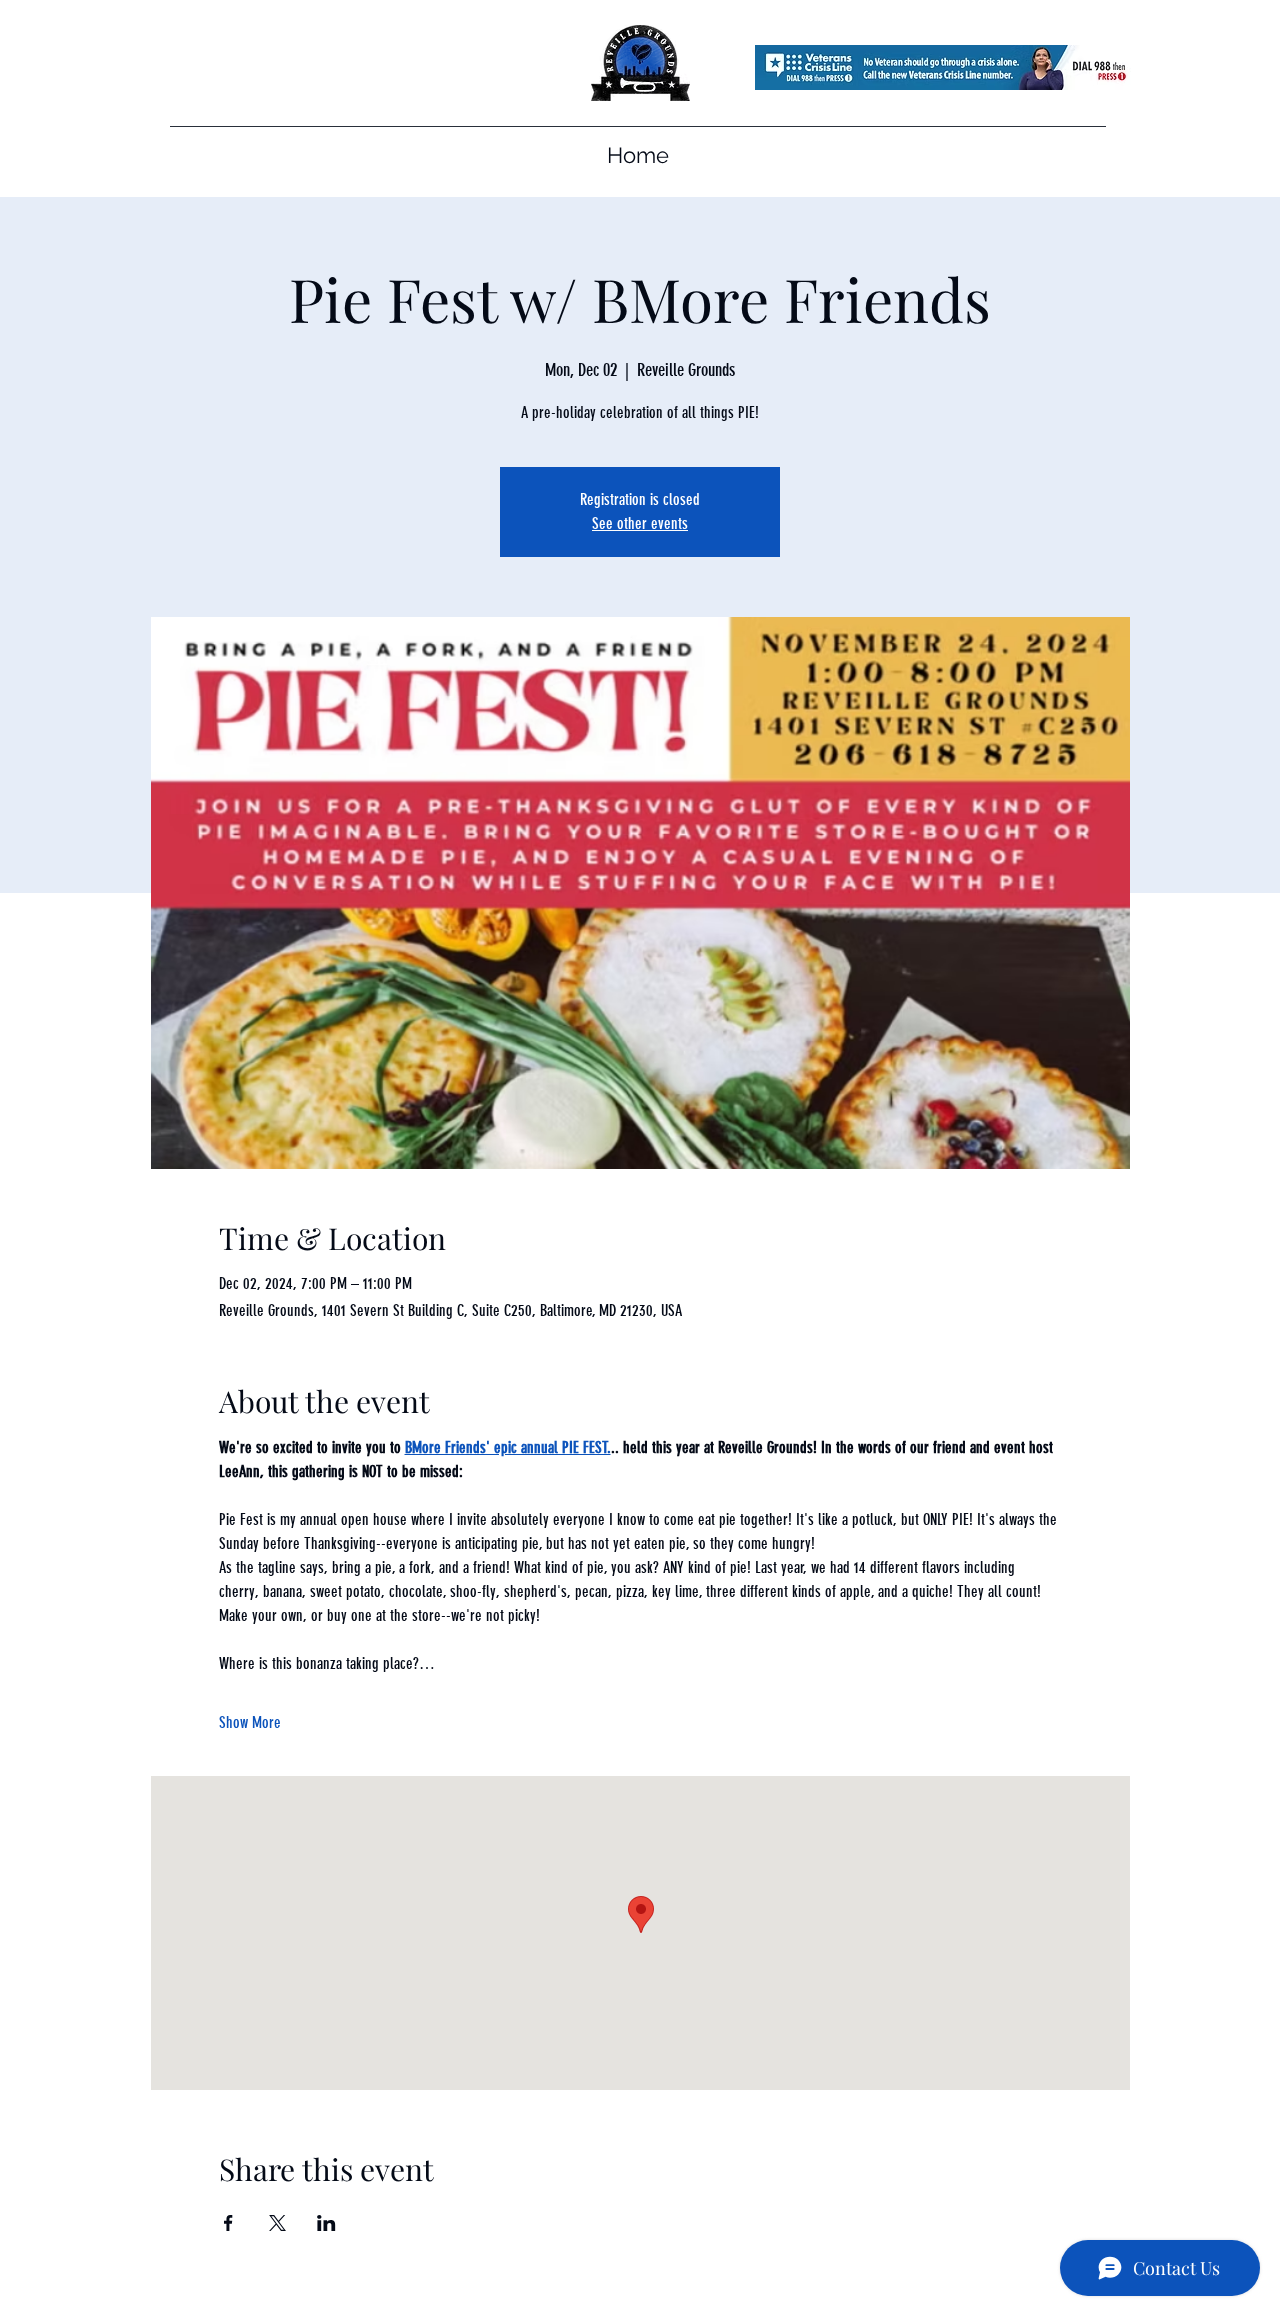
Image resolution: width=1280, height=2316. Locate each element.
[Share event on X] (277, 2223)
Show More (250, 1722)
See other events (640, 523)
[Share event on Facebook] (228, 2223)
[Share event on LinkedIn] (326, 2223)
